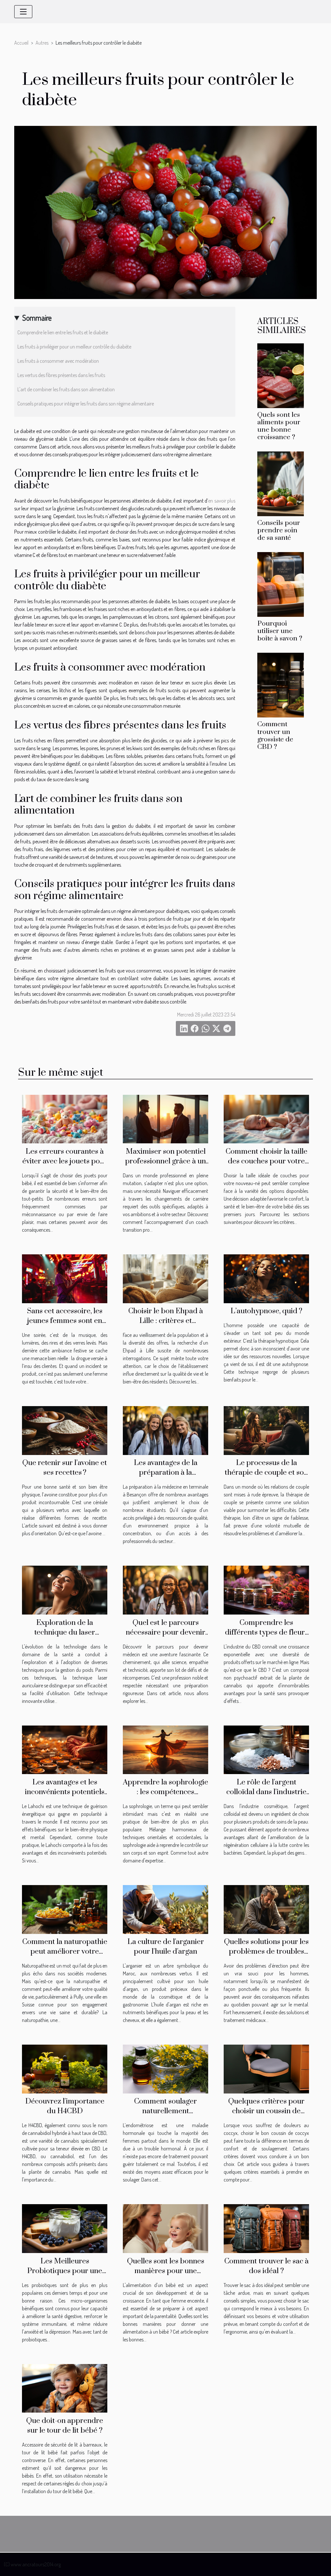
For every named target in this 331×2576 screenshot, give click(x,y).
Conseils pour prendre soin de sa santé (279, 530)
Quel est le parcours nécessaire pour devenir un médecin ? (165, 1632)
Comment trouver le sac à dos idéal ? (267, 2266)
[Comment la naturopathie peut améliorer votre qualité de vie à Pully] (65, 1909)
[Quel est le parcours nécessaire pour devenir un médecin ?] (165, 1590)
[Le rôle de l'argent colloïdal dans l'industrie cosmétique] (266, 1749)
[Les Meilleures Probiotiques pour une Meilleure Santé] (65, 2228)
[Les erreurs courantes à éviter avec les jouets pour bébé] (65, 1118)
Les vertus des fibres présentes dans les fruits (61, 375)
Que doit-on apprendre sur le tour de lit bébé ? (65, 2426)
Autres (42, 43)
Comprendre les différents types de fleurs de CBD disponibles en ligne (267, 1637)
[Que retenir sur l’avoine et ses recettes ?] (65, 1430)
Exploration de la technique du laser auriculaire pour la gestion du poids (65, 1637)
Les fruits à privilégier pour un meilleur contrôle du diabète (74, 347)
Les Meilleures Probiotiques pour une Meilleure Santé (65, 2271)
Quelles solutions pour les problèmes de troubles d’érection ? (266, 1952)
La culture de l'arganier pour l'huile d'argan (166, 1947)
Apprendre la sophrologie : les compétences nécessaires (165, 1792)
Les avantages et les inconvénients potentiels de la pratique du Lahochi (65, 1792)
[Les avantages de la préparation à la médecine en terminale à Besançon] (165, 1430)
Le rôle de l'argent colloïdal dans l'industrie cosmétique (266, 1792)
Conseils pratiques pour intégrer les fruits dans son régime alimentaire (86, 404)
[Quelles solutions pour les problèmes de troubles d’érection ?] (266, 1909)
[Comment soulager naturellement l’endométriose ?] (165, 2068)
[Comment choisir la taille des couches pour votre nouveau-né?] (266, 1118)
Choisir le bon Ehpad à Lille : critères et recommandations (166, 1321)
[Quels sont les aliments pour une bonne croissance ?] (281, 375)
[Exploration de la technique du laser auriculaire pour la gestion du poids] (65, 1590)
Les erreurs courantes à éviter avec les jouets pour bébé (65, 1161)
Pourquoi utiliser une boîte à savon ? (280, 631)
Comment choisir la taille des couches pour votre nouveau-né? (267, 1161)
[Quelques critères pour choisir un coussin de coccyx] (266, 2068)
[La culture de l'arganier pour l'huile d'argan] (165, 1909)
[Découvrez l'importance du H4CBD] (65, 2068)
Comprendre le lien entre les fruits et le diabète (63, 332)
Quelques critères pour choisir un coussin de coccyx (266, 2111)
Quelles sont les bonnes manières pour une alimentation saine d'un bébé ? (166, 2276)
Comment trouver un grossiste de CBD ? (275, 735)
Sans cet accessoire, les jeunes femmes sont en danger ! (65, 1321)
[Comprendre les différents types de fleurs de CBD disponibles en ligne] (266, 1590)
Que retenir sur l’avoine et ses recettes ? (65, 1468)
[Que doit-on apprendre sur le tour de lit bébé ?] (65, 2388)
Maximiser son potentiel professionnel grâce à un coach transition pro (165, 1161)
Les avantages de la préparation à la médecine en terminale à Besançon (165, 1477)
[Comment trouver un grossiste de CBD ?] (281, 684)
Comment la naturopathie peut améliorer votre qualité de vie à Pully (65, 1952)
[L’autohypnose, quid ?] (266, 1278)
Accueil (21, 43)
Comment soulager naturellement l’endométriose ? (165, 2111)
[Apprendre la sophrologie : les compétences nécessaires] (165, 1749)
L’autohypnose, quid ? (266, 1311)
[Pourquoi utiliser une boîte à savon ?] (281, 584)
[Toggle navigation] (23, 12)
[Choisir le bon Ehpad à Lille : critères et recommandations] (165, 1278)
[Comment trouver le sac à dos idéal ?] (266, 2228)
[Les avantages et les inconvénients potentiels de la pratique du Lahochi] (65, 1749)
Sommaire (37, 318)
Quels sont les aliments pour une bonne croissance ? (279, 426)
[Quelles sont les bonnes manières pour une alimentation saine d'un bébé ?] (165, 2228)
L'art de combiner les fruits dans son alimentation (66, 389)
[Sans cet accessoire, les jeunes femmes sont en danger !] (65, 1278)
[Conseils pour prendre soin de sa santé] (281, 483)
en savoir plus (222, 501)
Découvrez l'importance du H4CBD (65, 2106)
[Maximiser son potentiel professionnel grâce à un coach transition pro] (165, 1118)
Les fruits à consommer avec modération (58, 361)
